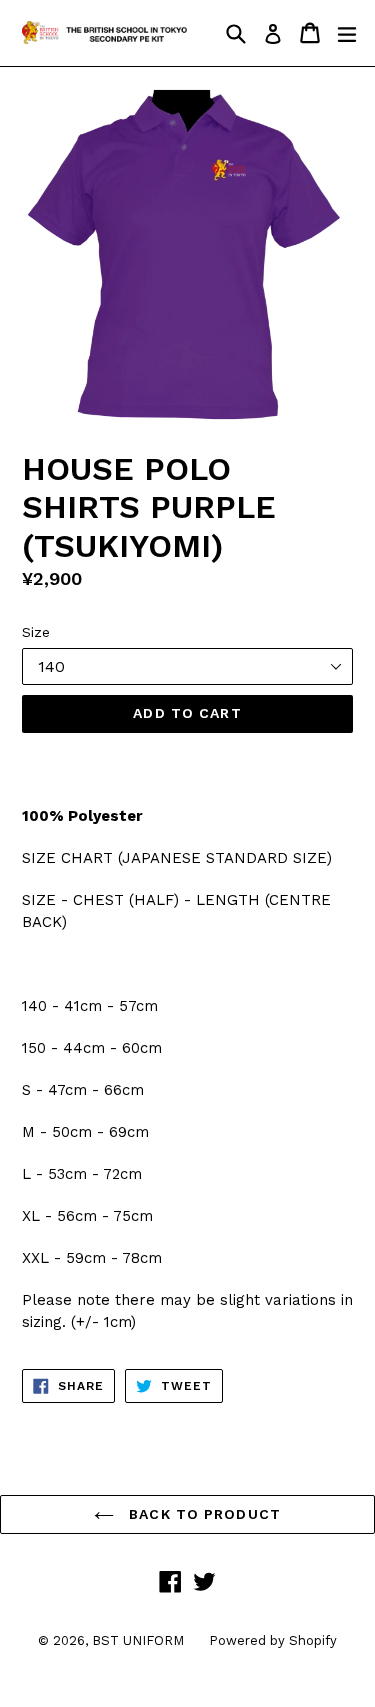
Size (36, 632)
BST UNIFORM (138, 1640)
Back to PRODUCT (202, 1514)
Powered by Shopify (273, 1640)
